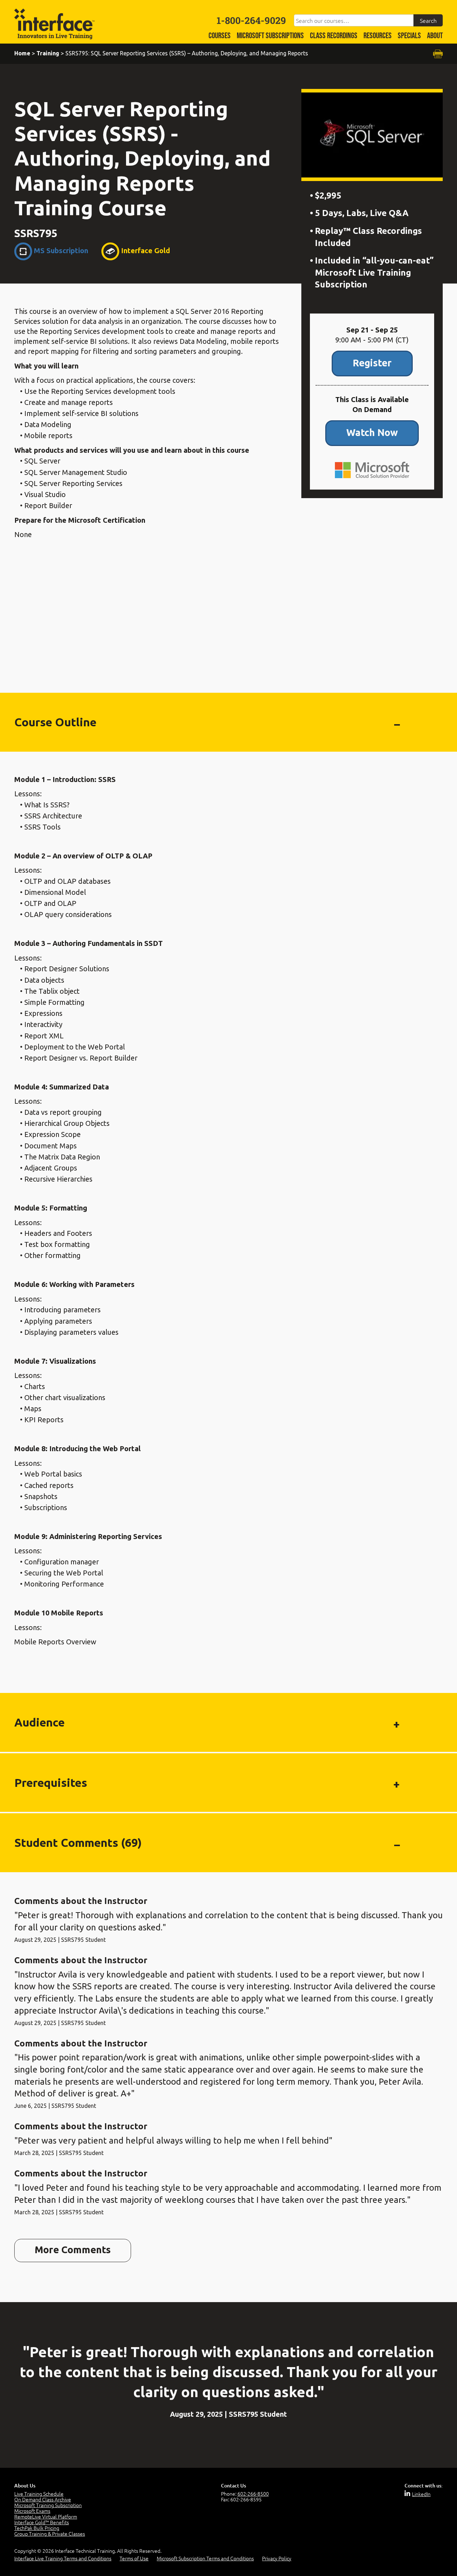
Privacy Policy (277, 2558)
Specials (409, 36)
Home (22, 53)
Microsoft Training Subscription (48, 2505)
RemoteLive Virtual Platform (46, 2516)
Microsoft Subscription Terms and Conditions (205, 2558)
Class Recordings (334, 36)
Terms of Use (134, 2558)
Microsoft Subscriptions (270, 36)
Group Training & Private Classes (50, 2534)
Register (372, 363)
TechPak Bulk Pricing (37, 2528)
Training (48, 53)
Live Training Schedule (39, 2494)
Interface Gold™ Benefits (42, 2522)
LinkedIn (421, 2494)
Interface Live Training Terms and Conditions (63, 2558)
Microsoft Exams (32, 2511)
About (435, 36)
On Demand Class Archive (43, 2499)
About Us (25, 2485)
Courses (220, 36)
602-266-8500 (253, 2494)
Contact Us (233, 2485)
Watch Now (372, 432)
